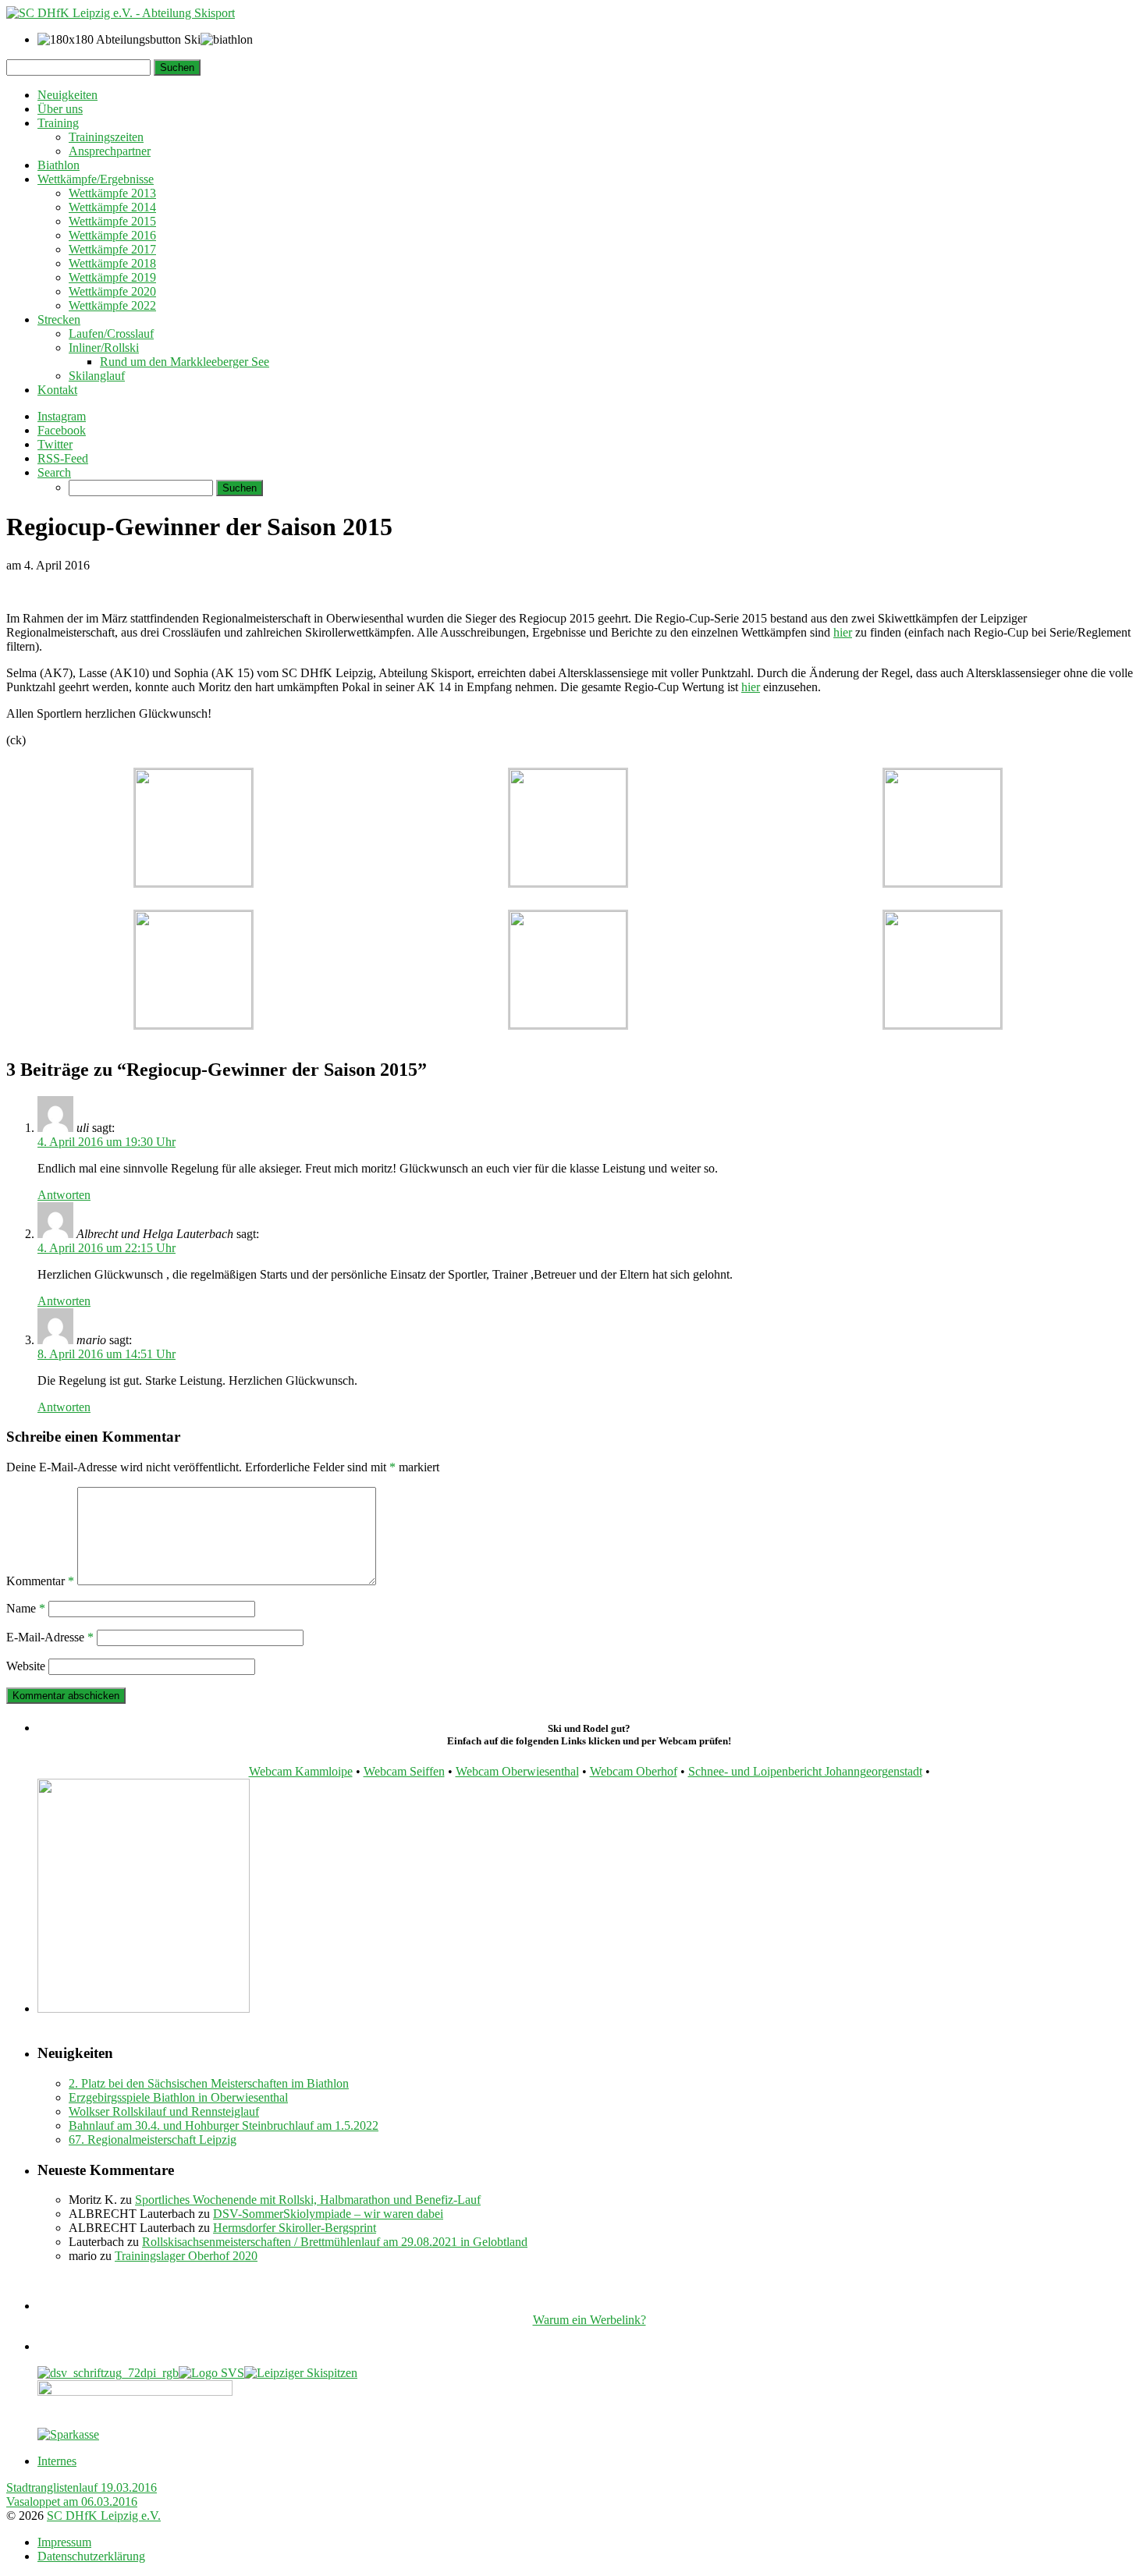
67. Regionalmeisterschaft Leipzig (153, 2140)
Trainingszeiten (106, 137)
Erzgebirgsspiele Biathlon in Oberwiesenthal (178, 2097)
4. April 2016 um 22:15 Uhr (107, 1248)
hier (843, 632)
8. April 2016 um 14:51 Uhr (107, 1354)
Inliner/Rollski (104, 348)
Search (54, 472)
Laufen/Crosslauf (111, 334)
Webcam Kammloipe (301, 1771)
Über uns (60, 109)
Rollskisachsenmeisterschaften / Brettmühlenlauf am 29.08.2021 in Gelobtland (335, 2242)
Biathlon (59, 165)
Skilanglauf (97, 376)
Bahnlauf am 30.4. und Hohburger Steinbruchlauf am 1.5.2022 (224, 2125)
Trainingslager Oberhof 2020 (186, 2256)
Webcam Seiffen (404, 1771)
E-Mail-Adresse (50, 1637)
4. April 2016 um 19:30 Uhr (107, 1142)
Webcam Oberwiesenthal (517, 1771)
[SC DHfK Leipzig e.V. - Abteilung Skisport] (121, 13)
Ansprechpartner (110, 151)
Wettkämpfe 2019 (112, 277)
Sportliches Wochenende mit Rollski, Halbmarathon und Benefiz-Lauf (308, 2200)
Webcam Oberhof (634, 1771)
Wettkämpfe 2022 (112, 305)
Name (26, 1608)
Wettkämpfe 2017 (112, 249)
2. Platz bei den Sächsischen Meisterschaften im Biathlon (209, 2083)
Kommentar (40, 1581)
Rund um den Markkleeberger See (185, 362)
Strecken (59, 319)
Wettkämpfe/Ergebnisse (96, 179)
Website (26, 1666)
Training (58, 123)
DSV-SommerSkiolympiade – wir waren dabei (328, 2214)
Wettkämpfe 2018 (112, 263)
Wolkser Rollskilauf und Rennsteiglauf (164, 2111)
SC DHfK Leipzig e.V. (104, 2516)
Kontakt (57, 390)
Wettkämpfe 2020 (112, 291)
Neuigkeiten (67, 95)
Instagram (62, 416)
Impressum (64, 2542)
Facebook (62, 430)
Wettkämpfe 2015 (112, 221)
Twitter (55, 444)
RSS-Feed (63, 458)
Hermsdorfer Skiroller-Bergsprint (295, 2228)
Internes (57, 2461)
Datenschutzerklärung (91, 2556)
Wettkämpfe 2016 (112, 235)
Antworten (64, 1195)
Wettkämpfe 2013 (112, 193)
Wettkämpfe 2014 (112, 207)
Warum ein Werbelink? (589, 2320)
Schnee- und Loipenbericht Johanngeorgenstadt (805, 1771)
